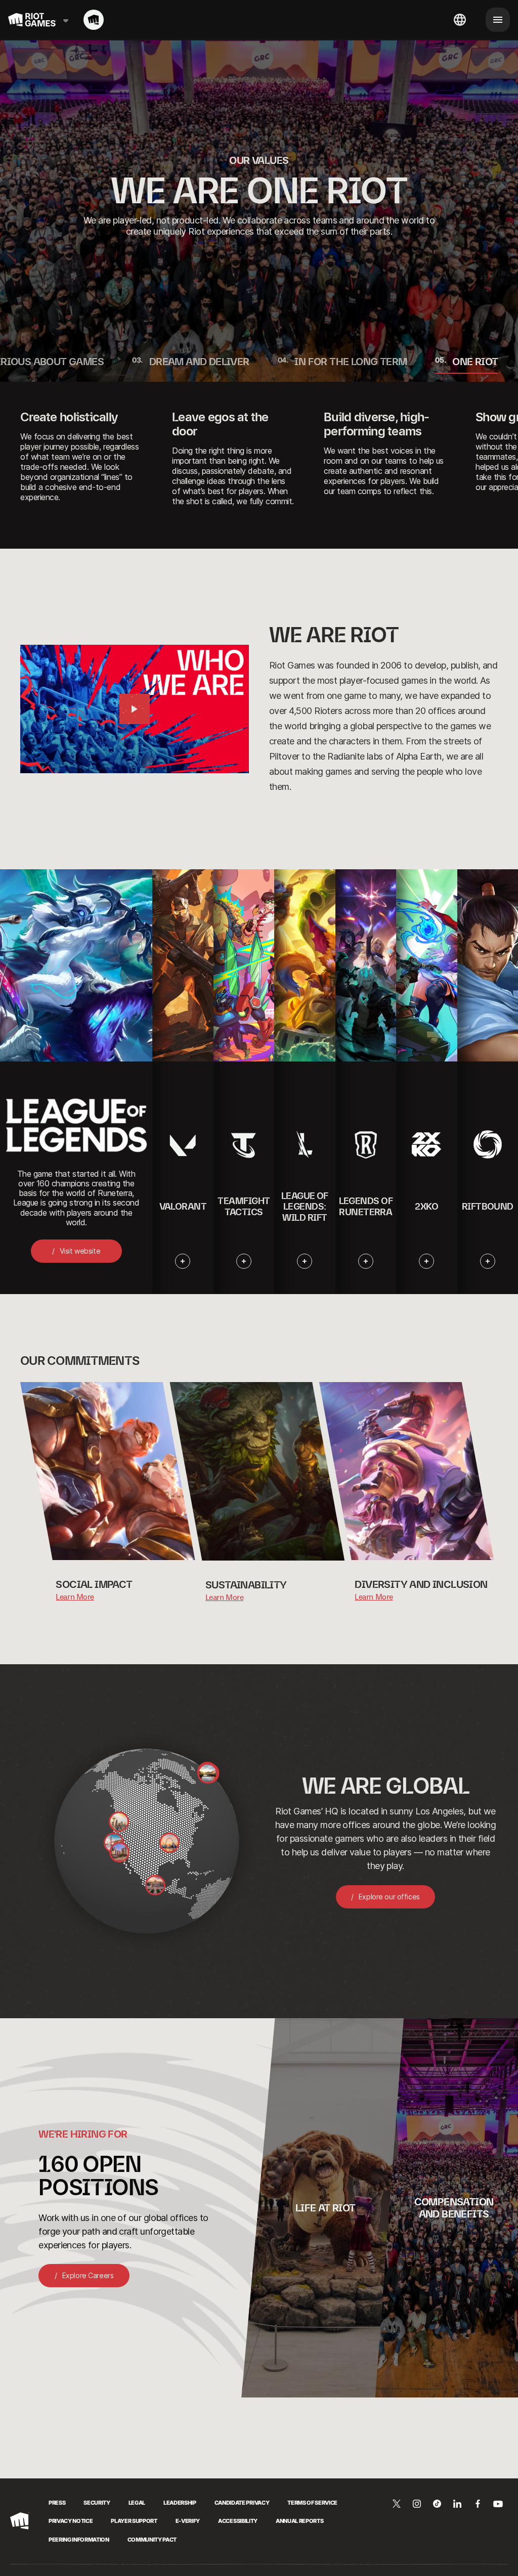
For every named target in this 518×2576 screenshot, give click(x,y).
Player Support (134, 2521)
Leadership (180, 2503)
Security (97, 2503)
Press (57, 2503)
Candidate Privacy (242, 2503)
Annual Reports (299, 2521)
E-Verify (188, 2521)
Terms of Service (312, 2503)
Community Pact (152, 2540)
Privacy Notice (71, 2521)
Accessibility (238, 2521)
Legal (137, 2503)
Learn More (75, 1597)
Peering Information (79, 2540)
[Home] (94, 20)
